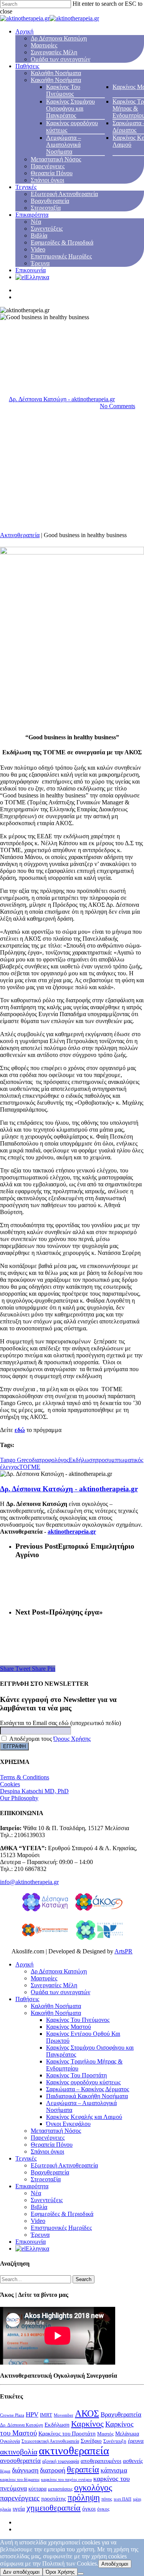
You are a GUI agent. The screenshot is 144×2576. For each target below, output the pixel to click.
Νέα (36, 222)
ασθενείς (133, 2461)
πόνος (107, 2499)
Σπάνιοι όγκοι (47, 180)
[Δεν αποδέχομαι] (81, 2574)
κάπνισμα (114, 2470)
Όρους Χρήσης (72, 1739)
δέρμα (5, 2471)
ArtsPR (123, 1951)
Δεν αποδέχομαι (21, 2572)
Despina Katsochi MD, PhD (34, 1791)
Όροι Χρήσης (60, 2572)
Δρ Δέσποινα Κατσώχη (59, 38)
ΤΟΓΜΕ (30, 1467)
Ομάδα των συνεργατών (60, 59)
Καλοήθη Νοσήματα (56, 73)
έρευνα (136, 2441)
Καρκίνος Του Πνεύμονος (63, 90)
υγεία (19, 2508)
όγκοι (89, 2509)
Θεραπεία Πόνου (52, 173)
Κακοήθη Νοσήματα (56, 80)
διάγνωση (25, 2470)
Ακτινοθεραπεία (20, 535)
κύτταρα (37, 2489)
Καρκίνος (87, 2424)
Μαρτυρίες (44, 45)
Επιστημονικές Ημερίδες (61, 256)
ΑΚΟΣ (87, 2413)
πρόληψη (84, 2498)
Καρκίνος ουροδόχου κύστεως (83, 2082)
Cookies (10, 1784)
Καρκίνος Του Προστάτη (76, 2075)
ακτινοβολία (19, 2452)
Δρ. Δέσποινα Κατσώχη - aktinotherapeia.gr (62, 399)
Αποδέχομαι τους (49, 1739)
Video (38, 249)
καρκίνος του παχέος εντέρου (66, 2480)
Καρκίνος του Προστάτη (67, 2434)
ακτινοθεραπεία (74, 2450)
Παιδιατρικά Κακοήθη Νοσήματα (87, 2096)
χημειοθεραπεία (54, 2508)
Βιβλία (39, 235)
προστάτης (54, 2499)
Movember (64, 2415)
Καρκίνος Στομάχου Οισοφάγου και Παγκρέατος (70, 108)
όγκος (103, 2509)
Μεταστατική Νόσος (56, 159)
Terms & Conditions (25, 1777)
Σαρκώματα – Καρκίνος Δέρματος (88, 2089)
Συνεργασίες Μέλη (54, 52)
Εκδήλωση (82, 1460)
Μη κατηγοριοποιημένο (29, 347)
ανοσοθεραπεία (20, 2461)
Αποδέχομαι (115, 2564)
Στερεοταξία (46, 208)
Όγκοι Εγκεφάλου (68, 2124)
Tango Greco (16, 1460)
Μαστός (105, 2434)
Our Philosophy (19, 1798)
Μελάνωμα (127, 2434)
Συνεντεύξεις (47, 229)
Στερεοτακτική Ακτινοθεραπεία (50, 2441)
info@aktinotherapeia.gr (29, 1882)
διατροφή (53, 2470)
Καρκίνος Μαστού (69, 2027)
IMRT (46, 2415)
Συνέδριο (91, 2441)
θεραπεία (83, 2470)
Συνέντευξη (115, 2441)
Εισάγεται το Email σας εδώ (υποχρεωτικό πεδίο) (60, 1723)
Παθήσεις (27, 66)
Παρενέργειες (48, 166)
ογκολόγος (93, 2488)
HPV (32, 2414)
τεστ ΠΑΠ (122, 2499)
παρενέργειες (20, 2498)
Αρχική (24, 31)
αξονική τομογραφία (61, 2461)
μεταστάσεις (60, 2489)
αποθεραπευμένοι (101, 2461)
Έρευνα (40, 263)
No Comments (118, 406)
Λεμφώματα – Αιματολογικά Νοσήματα (64, 145)
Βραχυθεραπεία (50, 201)
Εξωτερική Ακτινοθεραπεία (64, 194)
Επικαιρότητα (32, 215)
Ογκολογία (10, 2441)
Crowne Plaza (12, 2415)
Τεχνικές (26, 187)
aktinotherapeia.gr (72, 1532)
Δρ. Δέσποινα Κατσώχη (22, 2425)
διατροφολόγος (50, 1460)
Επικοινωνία (31, 270)
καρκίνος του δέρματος (20, 2480)
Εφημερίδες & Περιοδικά (62, 242)
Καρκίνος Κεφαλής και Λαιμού (84, 2117)
